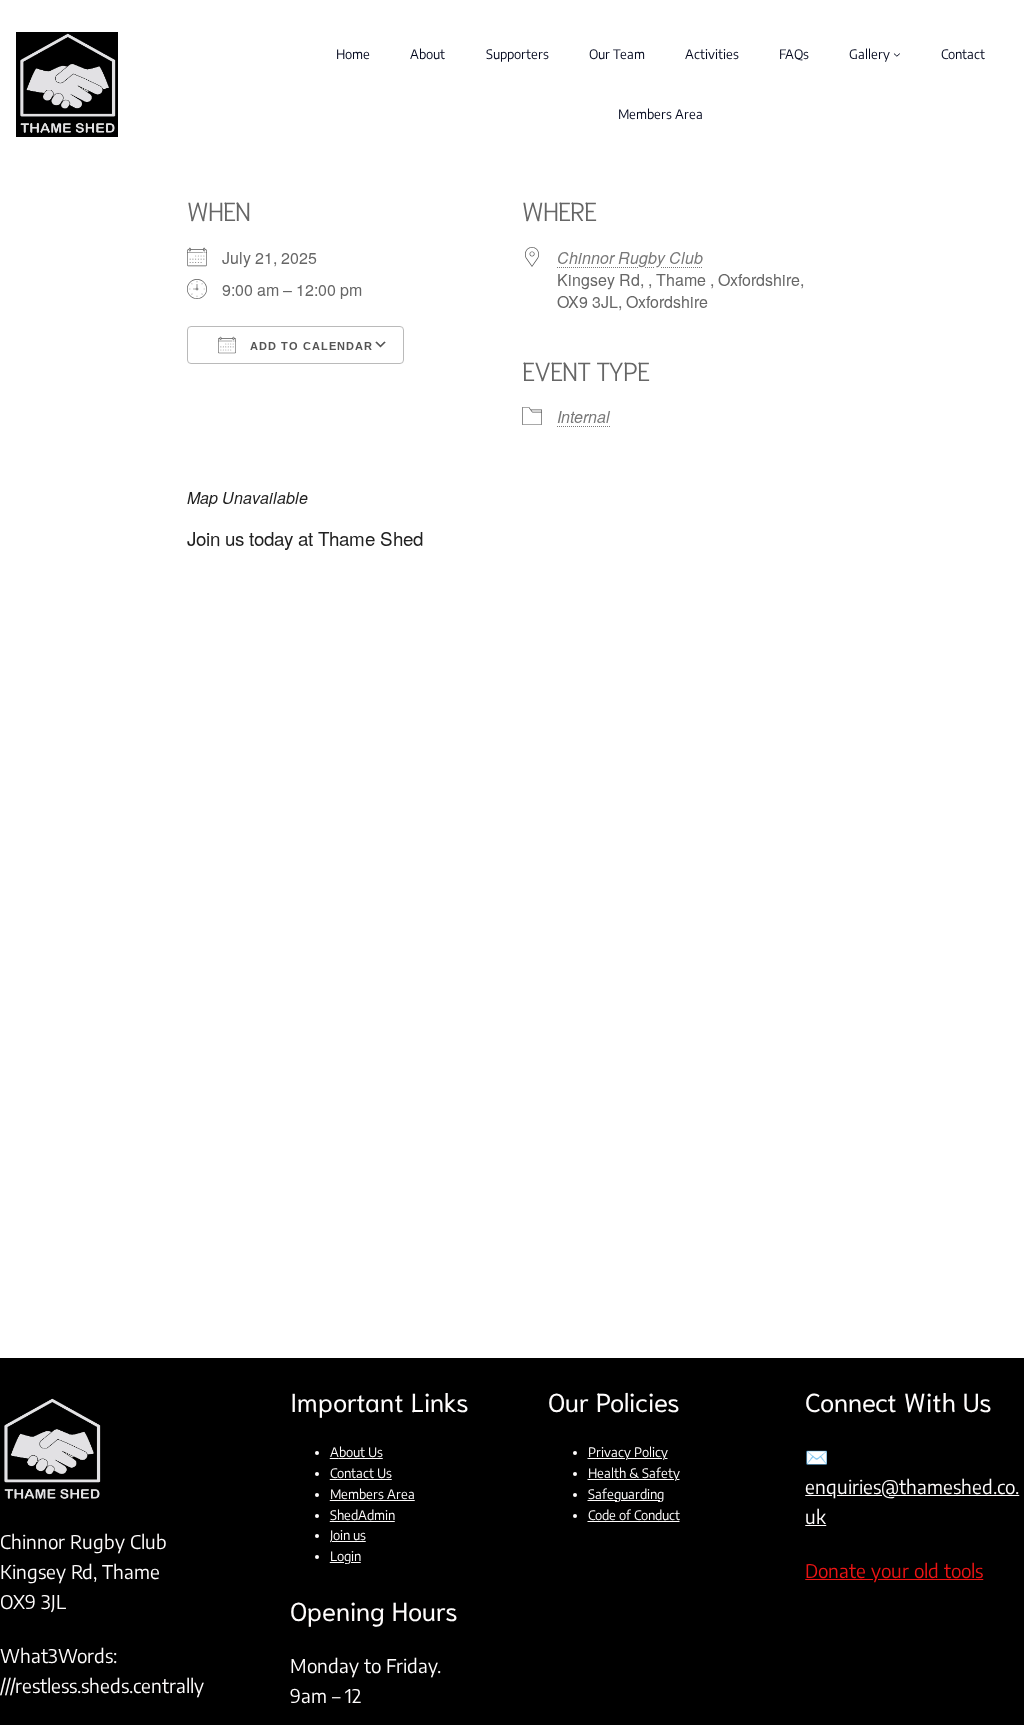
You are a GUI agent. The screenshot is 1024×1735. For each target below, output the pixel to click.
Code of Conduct (634, 1515)
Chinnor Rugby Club (630, 257)
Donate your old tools (894, 1570)
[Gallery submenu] (897, 54)
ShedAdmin (362, 1515)
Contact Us (361, 1473)
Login (345, 1556)
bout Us (361, 1452)
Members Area (372, 1494)
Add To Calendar (309, 346)
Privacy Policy (628, 1452)
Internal (583, 416)
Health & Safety (634, 1473)
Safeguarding (626, 1494)
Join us (348, 1535)
